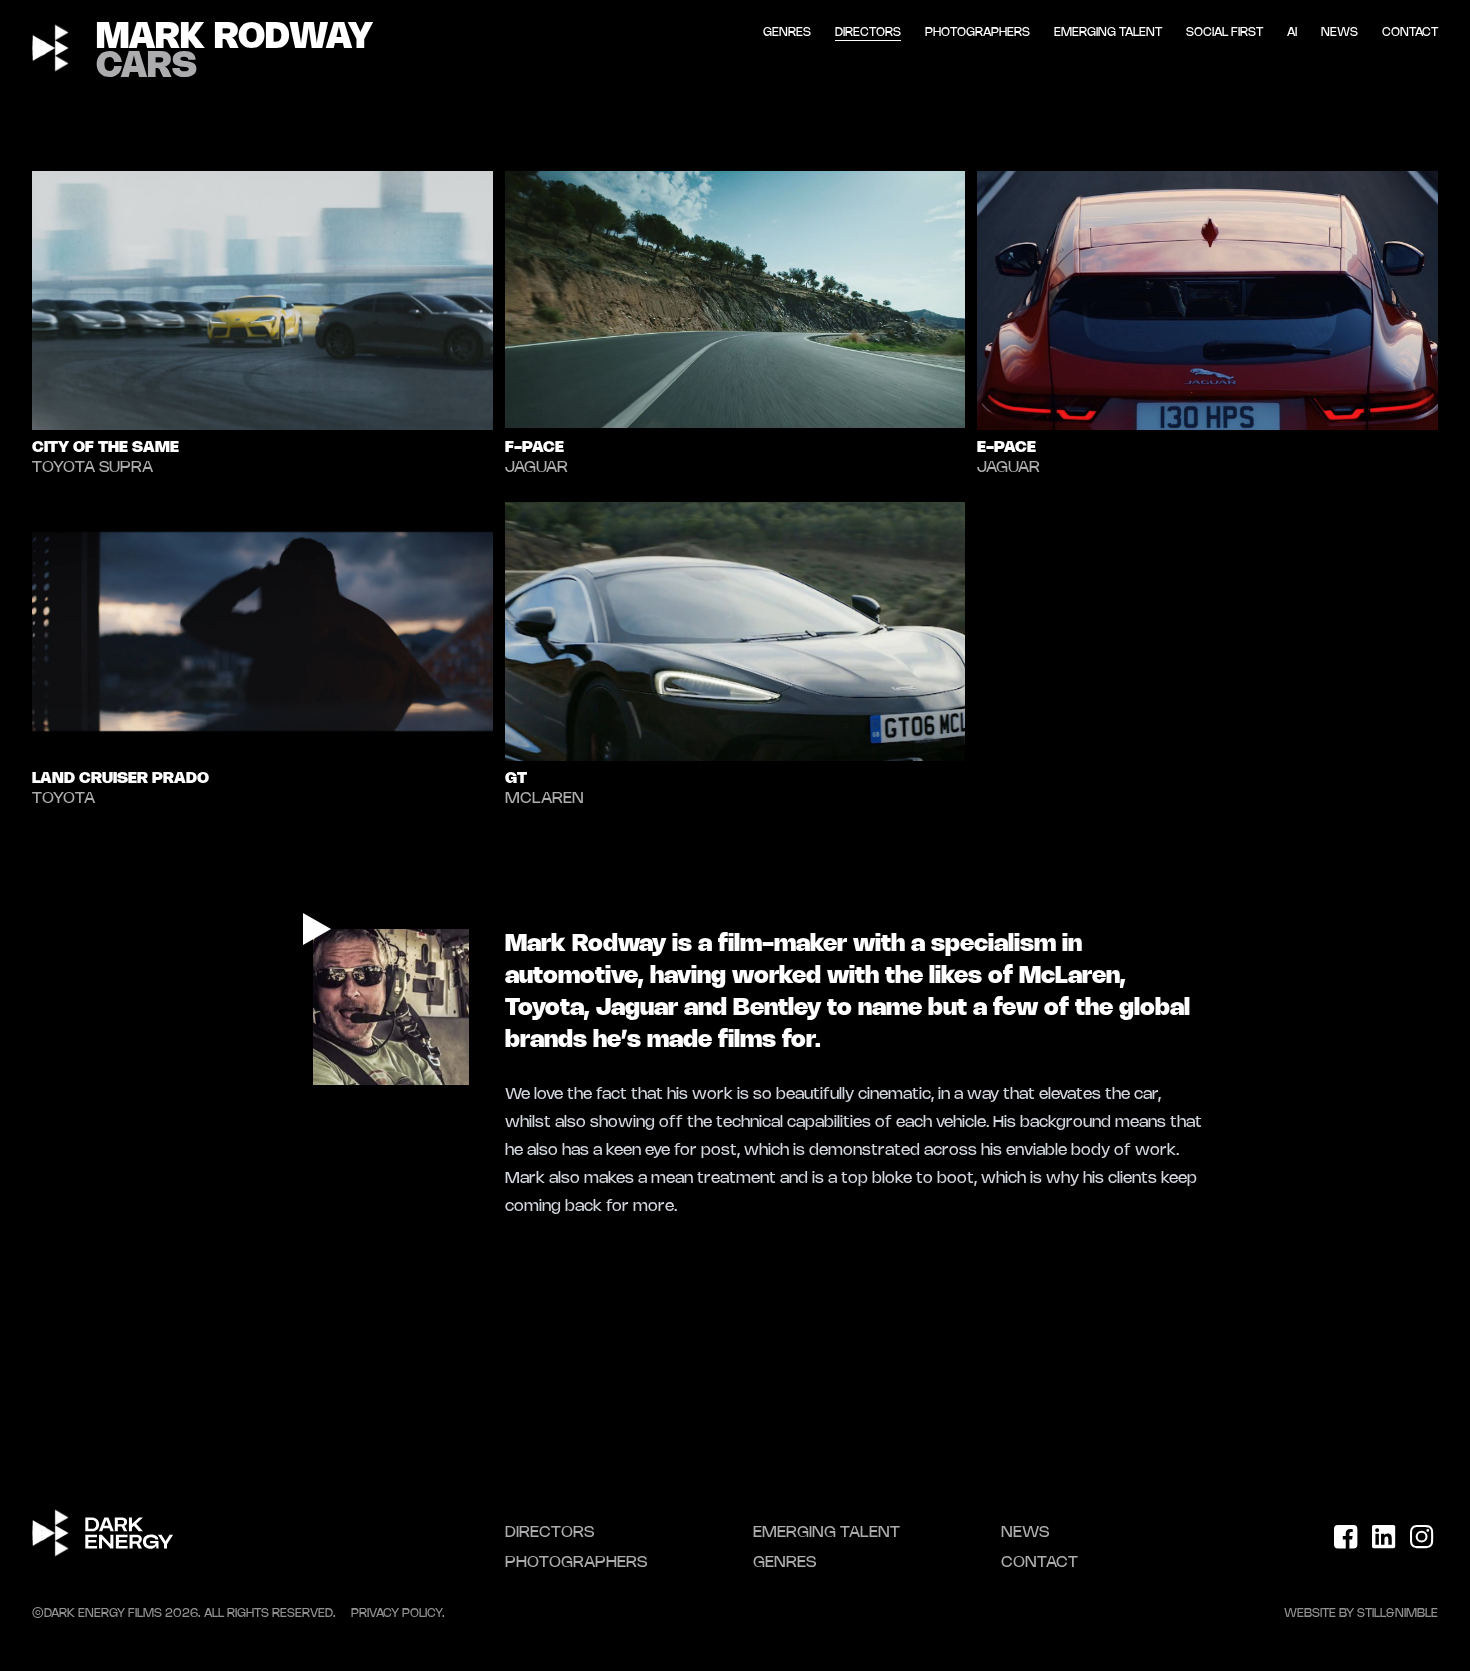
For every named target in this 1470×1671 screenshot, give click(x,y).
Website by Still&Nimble (1361, 1613)
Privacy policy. (398, 1613)
